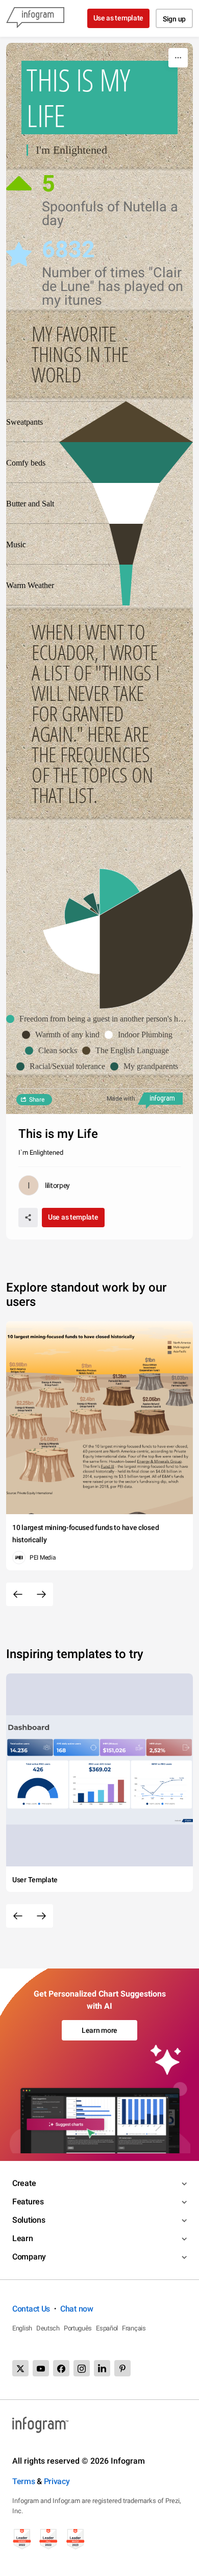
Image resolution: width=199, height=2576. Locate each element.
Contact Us (31, 2309)
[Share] (28, 1218)
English (22, 2328)
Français (134, 2328)
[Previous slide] (18, 1594)
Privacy (57, 2481)
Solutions (29, 2220)
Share (37, 1100)
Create (24, 2183)
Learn (23, 2238)
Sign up (174, 19)
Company (29, 2257)
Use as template (119, 18)
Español (107, 2328)
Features (28, 2202)
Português (78, 2328)
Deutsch (48, 2328)
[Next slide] (41, 1594)
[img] (126, 585)
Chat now (77, 2309)
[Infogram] (35, 18)
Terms (24, 2481)
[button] (99, 1019)
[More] (178, 58)
